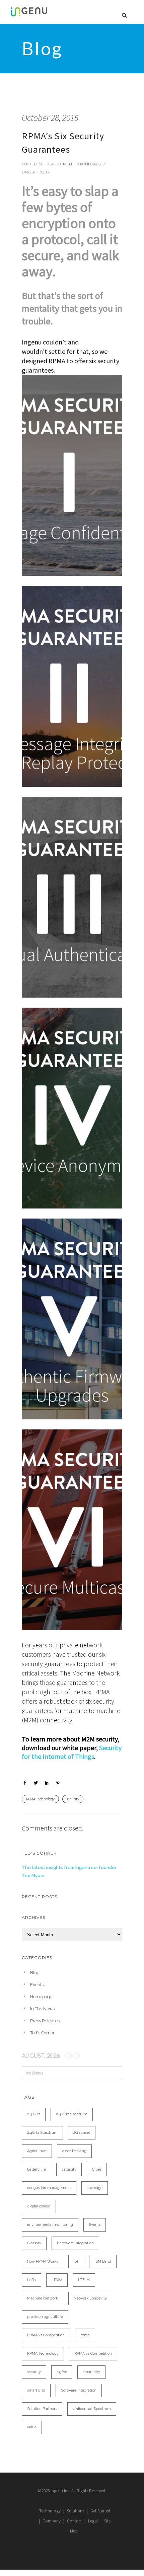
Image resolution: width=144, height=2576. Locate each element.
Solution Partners (42, 2409)
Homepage (41, 1997)
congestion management (49, 2188)
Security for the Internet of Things (72, 1752)
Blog (43, 172)
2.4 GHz (34, 2114)
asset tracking (74, 2151)
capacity (69, 2169)
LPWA (57, 2280)
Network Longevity (90, 2298)
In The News (42, 2009)
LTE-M (84, 2280)
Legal (93, 2521)
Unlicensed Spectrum (92, 2409)
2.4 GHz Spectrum (72, 2114)
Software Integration (79, 2390)
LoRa (31, 2280)
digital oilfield (39, 2206)
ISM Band (103, 2261)
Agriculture (37, 2151)
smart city (91, 2372)
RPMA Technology (40, 1799)
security (73, 1799)
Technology (50, 2511)
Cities (97, 2169)
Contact (74, 2521)
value (32, 2427)
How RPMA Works (43, 2261)
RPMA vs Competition (93, 2354)
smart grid (36, 2390)
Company (52, 2521)
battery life (37, 2169)
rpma (85, 2335)
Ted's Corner (42, 2033)
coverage (95, 2188)
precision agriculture (45, 2317)
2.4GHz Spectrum (42, 2133)
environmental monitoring (50, 2225)
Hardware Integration (75, 2243)
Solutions (76, 2511)
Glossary (34, 2243)
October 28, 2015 (50, 118)
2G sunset (82, 2133)
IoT (76, 2261)
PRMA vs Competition (46, 2335)
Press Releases (45, 2021)
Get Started (100, 2511)
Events (37, 1985)
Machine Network (43, 2298)
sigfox (62, 2372)
